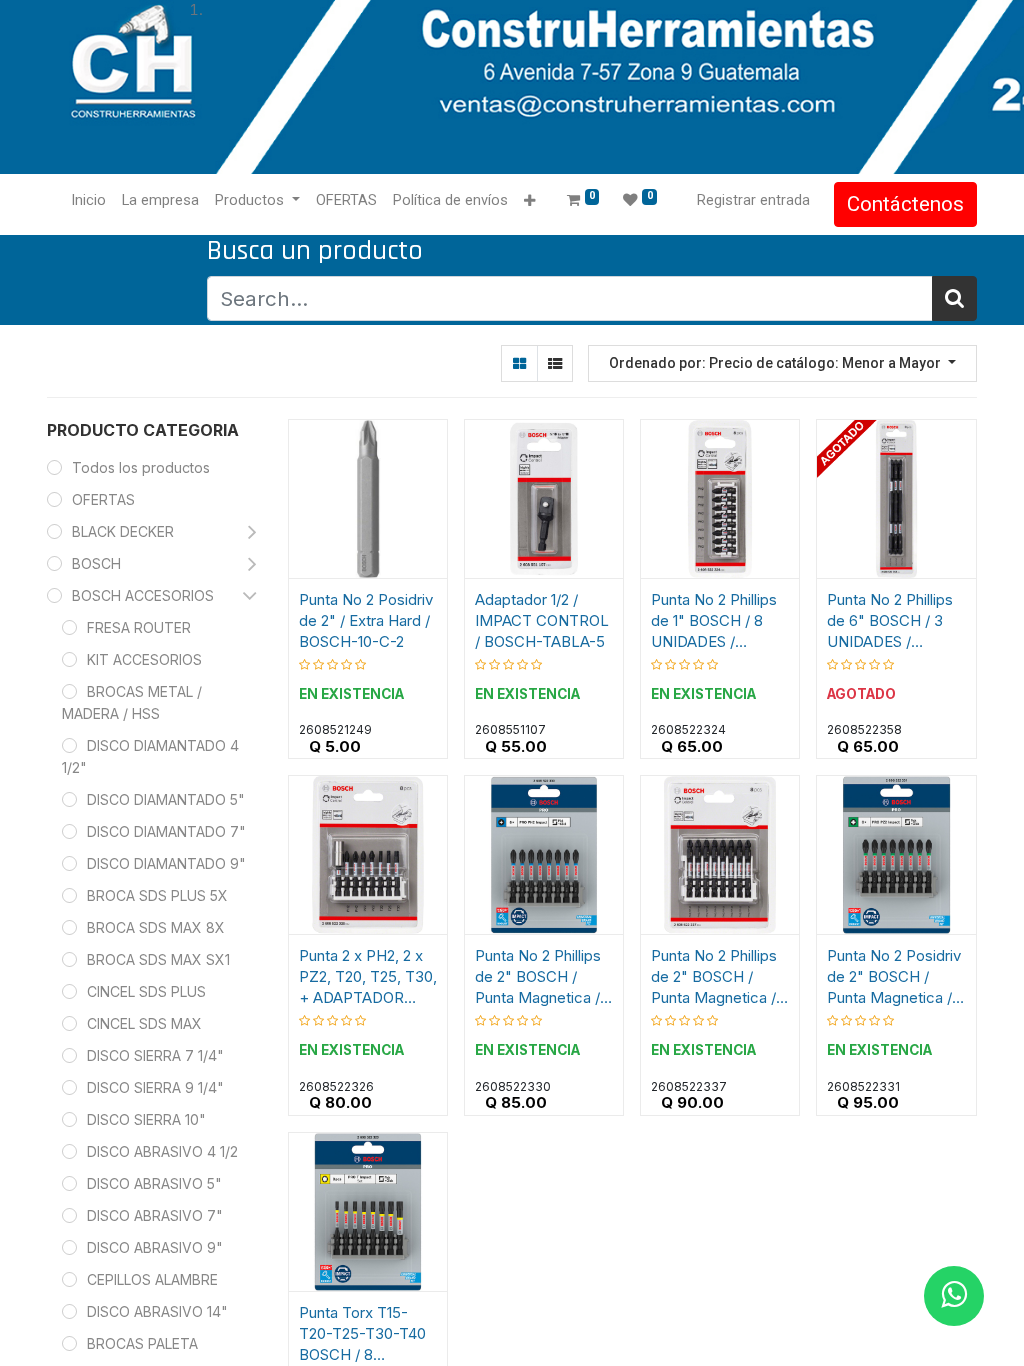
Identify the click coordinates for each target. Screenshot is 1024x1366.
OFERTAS (103, 499)
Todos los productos (141, 467)
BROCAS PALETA (142, 1343)
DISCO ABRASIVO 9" (155, 1247)
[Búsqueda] (954, 298)
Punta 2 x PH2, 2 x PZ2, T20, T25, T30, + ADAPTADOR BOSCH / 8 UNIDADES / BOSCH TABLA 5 (368, 977)
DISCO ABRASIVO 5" (154, 1183)
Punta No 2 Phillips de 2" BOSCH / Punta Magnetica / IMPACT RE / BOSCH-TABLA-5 (538, 977)
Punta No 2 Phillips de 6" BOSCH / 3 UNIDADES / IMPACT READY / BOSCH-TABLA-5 (890, 621)
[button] (529, 201)
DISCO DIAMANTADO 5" (166, 799)
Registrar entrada (753, 200)
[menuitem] (88, 201)
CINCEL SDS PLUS (146, 991)
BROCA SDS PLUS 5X (157, 895)
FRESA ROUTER (139, 627)
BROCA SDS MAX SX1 (158, 959)
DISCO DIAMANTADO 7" (166, 831)
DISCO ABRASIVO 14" (157, 1311)
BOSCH (96, 563)
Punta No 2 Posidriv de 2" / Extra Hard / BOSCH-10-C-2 (366, 620)
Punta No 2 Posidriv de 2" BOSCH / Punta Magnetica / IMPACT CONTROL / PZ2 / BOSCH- (894, 977)
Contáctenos (905, 204)
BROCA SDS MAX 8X (156, 927)
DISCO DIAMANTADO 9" (166, 863)
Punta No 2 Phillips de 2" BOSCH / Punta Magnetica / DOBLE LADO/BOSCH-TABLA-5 (714, 977)
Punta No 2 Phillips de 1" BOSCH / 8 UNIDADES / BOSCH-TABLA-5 (714, 621)
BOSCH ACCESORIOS (143, 595)
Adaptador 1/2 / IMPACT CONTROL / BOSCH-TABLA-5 (542, 620)
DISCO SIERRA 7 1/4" (155, 1055)
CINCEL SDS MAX (144, 1023)
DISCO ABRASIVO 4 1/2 (162, 1151)
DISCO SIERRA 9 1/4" (155, 1087)
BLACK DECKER (123, 531)
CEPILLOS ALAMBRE (152, 1279)
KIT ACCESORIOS (144, 659)
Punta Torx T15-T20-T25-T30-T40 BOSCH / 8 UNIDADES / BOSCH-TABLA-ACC (362, 1334)
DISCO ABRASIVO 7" (155, 1215)
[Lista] (554, 363)
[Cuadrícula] (519, 363)
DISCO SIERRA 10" (146, 1119)
